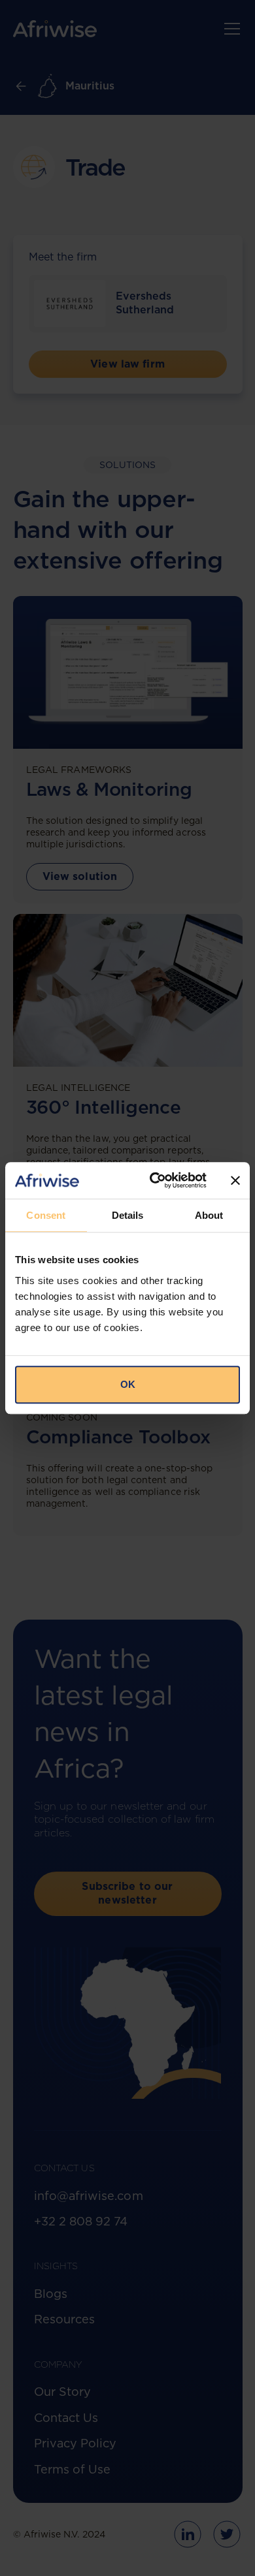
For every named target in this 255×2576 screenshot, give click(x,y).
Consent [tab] (46, 1215)
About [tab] (209, 1215)
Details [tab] (128, 1215)
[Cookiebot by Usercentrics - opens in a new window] (155, 1180)
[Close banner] (235, 1180)
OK (128, 1384)
